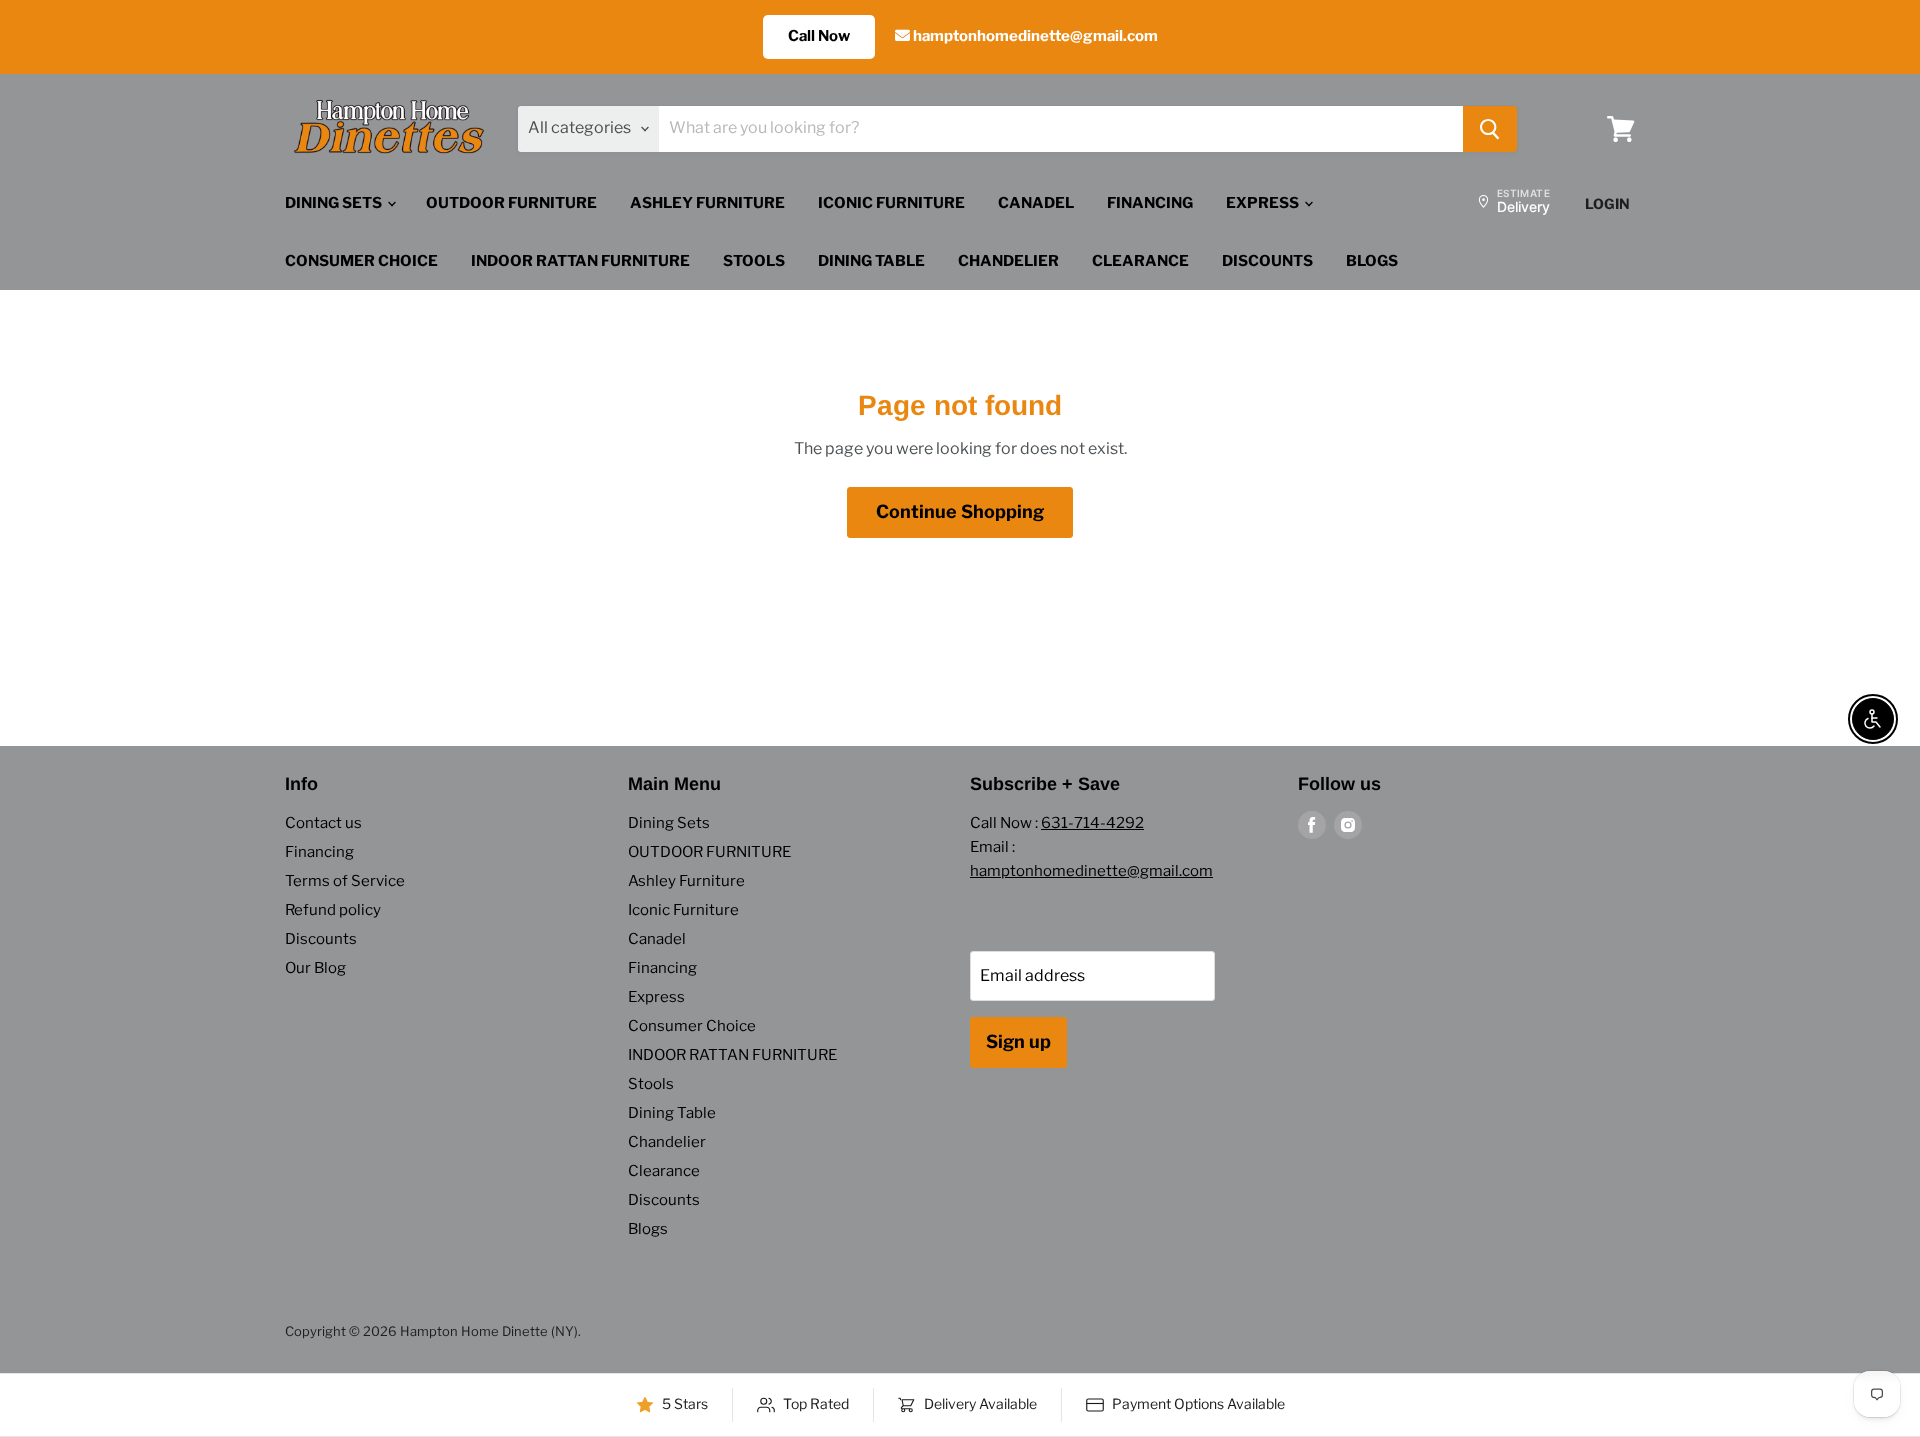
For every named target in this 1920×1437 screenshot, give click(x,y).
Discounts (1267, 261)
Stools (754, 261)
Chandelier (1008, 261)
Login (1607, 203)
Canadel (1036, 203)
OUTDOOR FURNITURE (511, 203)
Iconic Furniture (891, 203)
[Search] (1490, 129)
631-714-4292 (1092, 823)
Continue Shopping (960, 511)
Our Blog (315, 968)
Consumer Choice (361, 261)
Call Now (819, 36)
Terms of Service (345, 881)
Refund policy (333, 910)
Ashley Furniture (707, 203)
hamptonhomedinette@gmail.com (1034, 36)
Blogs (1372, 261)
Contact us (323, 823)
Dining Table (871, 261)
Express (1264, 203)
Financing (1150, 203)
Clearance (1140, 261)
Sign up (1018, 1041)
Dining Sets (335, 203)
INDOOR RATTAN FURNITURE (580, 261)
